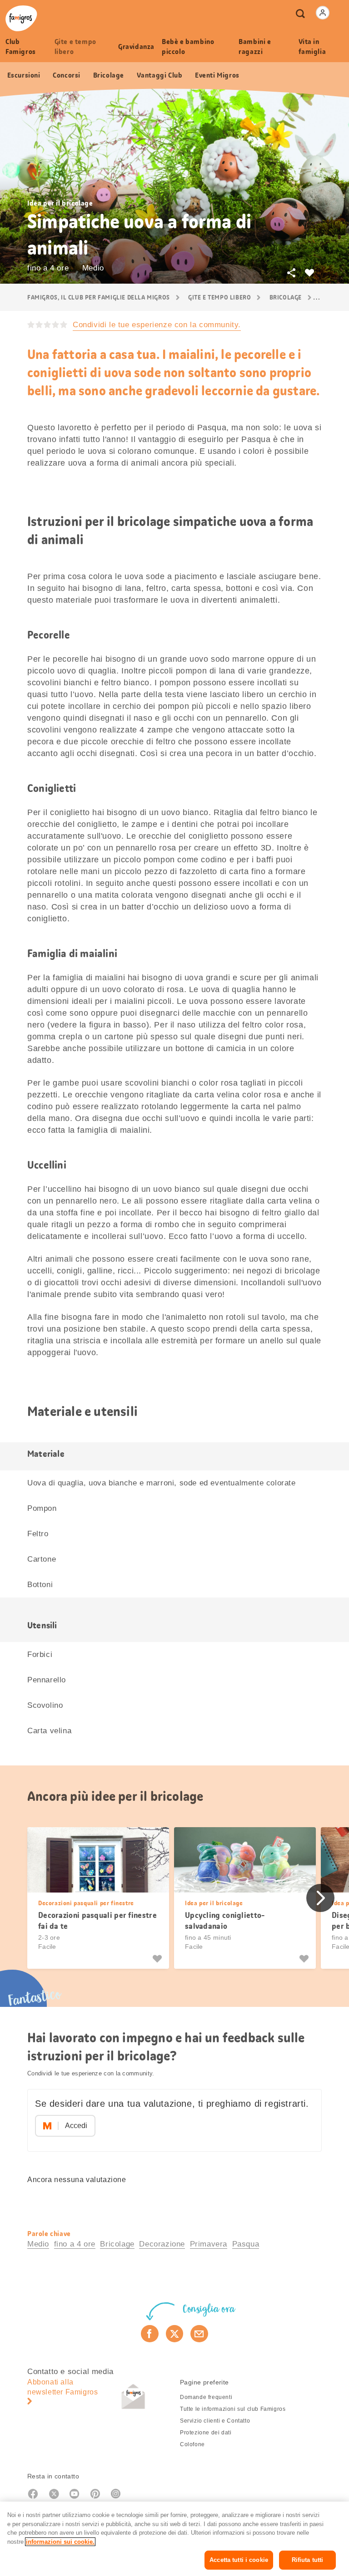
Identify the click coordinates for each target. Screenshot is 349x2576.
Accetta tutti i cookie (239, 2560)
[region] (174, 2539)
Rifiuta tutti (308, 2560)
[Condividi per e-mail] (199, 2334)
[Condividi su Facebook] (150, 2334)
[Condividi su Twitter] (175, 2334)
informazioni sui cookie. (60, 2542)
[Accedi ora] (323, 13)
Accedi (76, 2126)
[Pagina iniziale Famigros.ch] (21, 18)
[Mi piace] (158, 1959)
